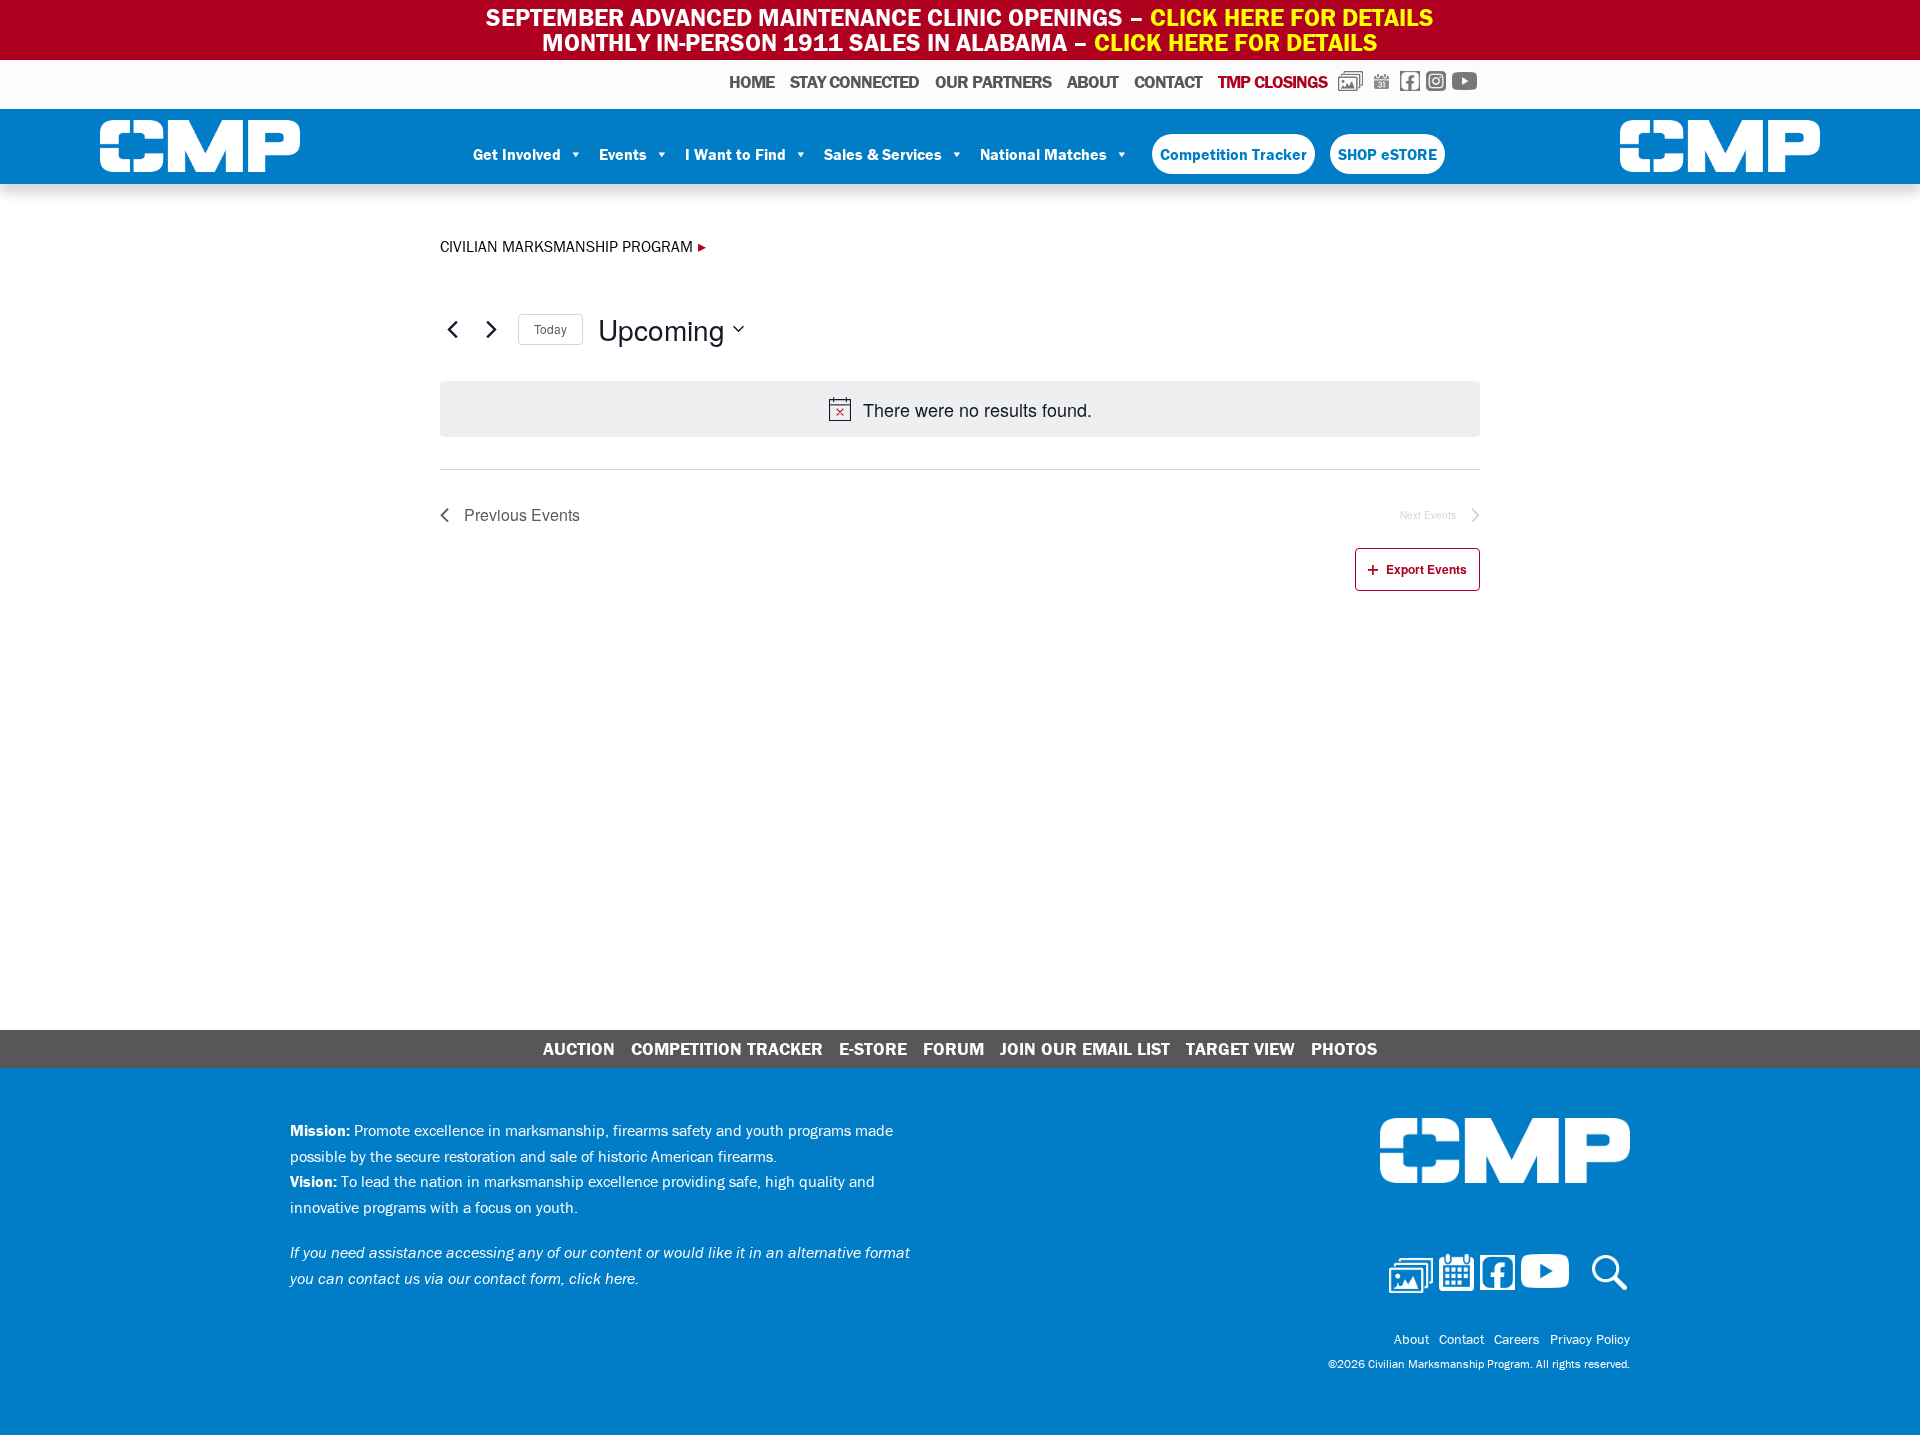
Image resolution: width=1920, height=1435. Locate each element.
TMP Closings (1272, 81)
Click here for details (1292, 17)
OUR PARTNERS (993, 81)
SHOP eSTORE (1387, 154)
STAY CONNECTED (854, 81)
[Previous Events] (452, 329)
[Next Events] (491, 329)
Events (623, 154)
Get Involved (517, 154)
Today (550, 328)
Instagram (1436, 81)
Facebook (1410, 81)
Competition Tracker (1233, 154)
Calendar (1381, 81)
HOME (751, 81)
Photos (1350, 81)
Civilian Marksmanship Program (200, 150)
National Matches (1043, 154)
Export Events (1426, 569)
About (1092, 81)
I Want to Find (735, 154)
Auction (579, 1048)
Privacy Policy (1590, 1339)
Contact (1168, 81)
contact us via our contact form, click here (491, 1278)
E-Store (873, 1048)
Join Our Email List (1085, 1048)
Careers (1517, 1339)
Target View (1240, 1048)
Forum (953, 1048)
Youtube (1464, 81)
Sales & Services (883, 154)
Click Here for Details (1236, 42)
